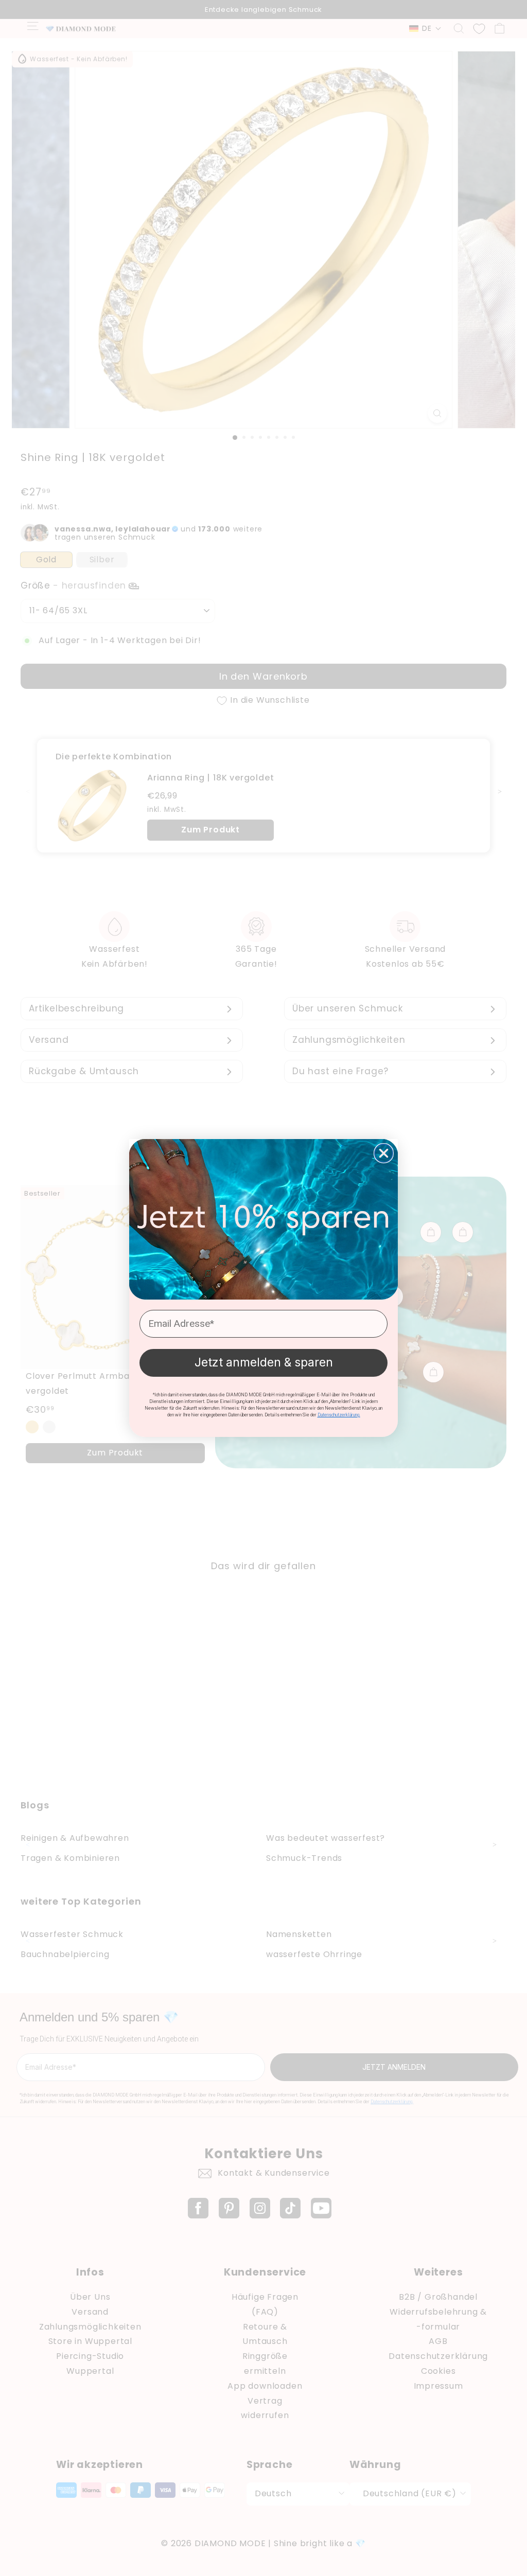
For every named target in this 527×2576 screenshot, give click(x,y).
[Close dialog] (384, 1153)
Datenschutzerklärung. (339, 1415)
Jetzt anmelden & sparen (264, 1362)
